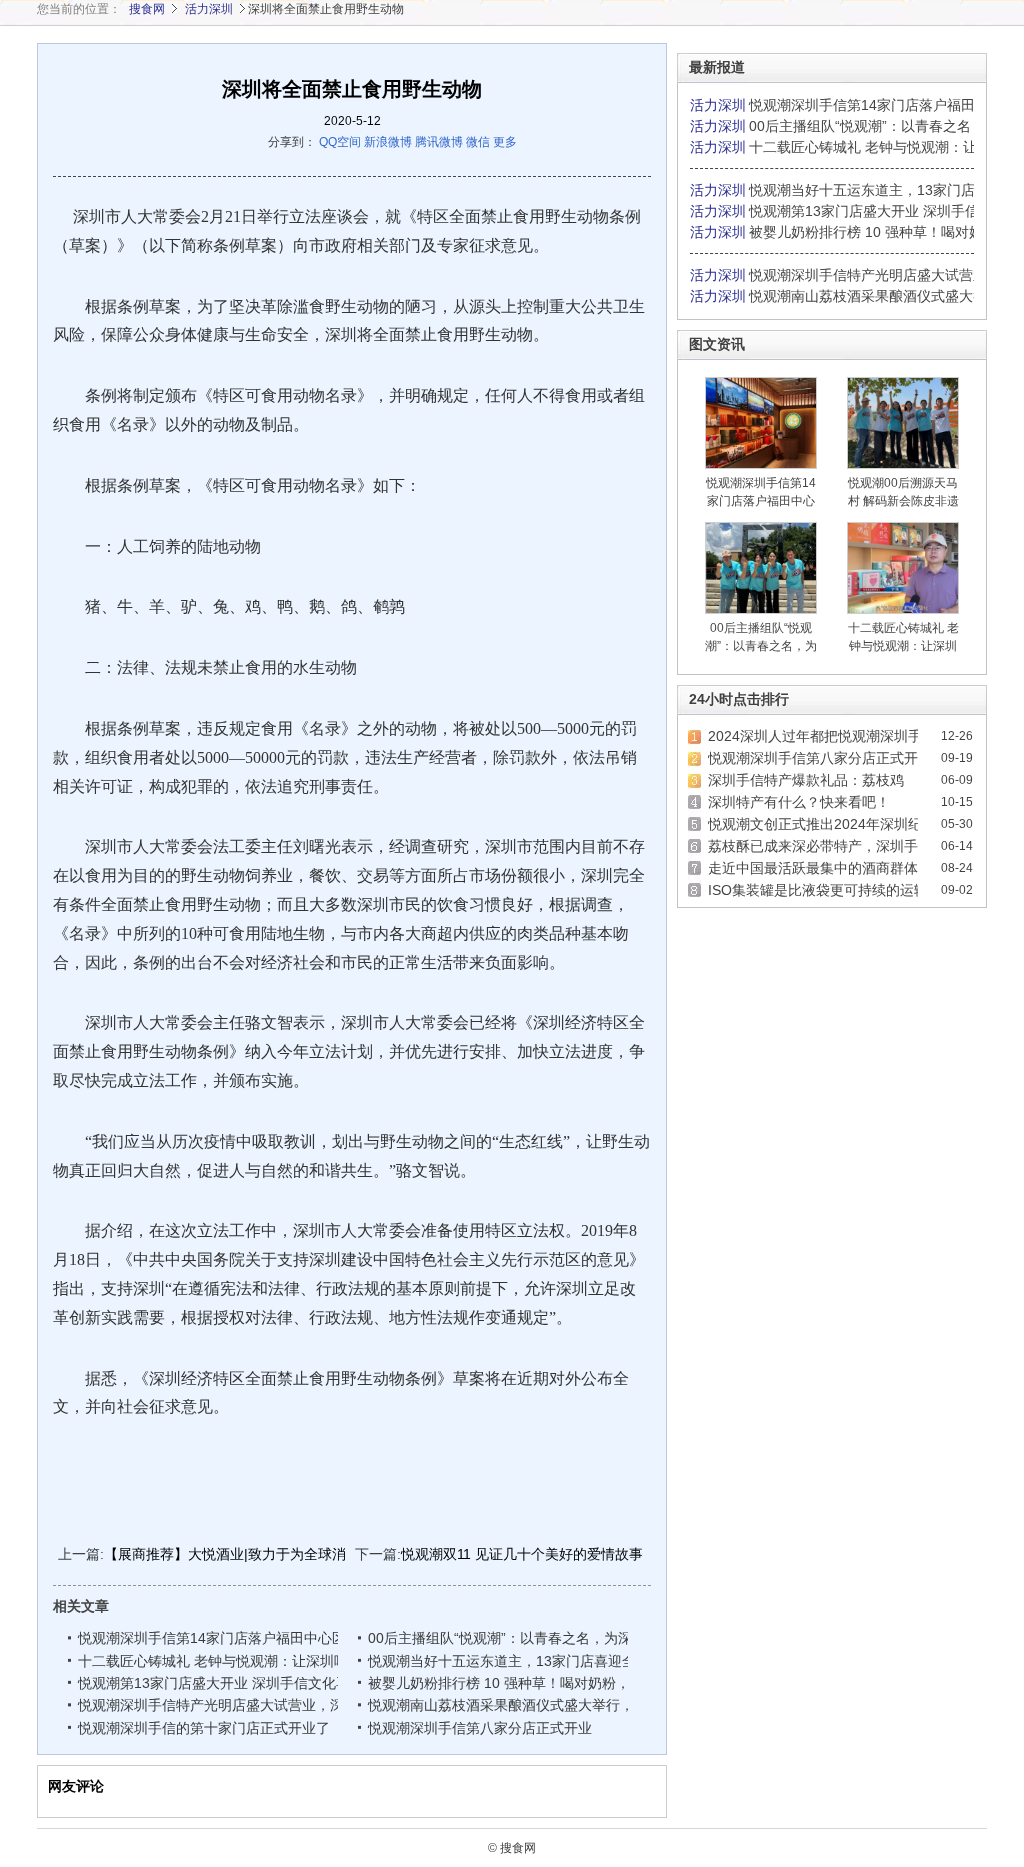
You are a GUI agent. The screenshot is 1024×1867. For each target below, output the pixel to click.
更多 (505, 142)
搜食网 (147, 9)
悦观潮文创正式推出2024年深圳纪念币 (829, 824)
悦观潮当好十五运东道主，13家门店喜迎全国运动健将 (537, 1661)
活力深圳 (209, 9)
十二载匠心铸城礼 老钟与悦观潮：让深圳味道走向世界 (248, 1661)
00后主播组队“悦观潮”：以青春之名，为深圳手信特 (530, 1638)
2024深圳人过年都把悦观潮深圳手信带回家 (843, 736)
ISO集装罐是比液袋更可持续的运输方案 (832, 890)
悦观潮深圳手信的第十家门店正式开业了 (204, 1728)
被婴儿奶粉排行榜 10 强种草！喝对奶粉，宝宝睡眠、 (536, 1683)
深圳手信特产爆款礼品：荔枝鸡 (806, 780)
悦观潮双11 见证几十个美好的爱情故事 (522, 1554)
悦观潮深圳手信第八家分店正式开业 (480, 1728)
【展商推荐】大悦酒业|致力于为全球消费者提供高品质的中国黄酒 (309, 1554)
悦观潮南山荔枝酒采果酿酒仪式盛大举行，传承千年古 (538, 1705)
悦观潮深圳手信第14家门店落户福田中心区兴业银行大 (249, 1638)
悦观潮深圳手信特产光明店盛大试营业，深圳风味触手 (248, 1705)
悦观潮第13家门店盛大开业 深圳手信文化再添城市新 (244, 1683)
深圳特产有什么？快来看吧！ (799, 802)
